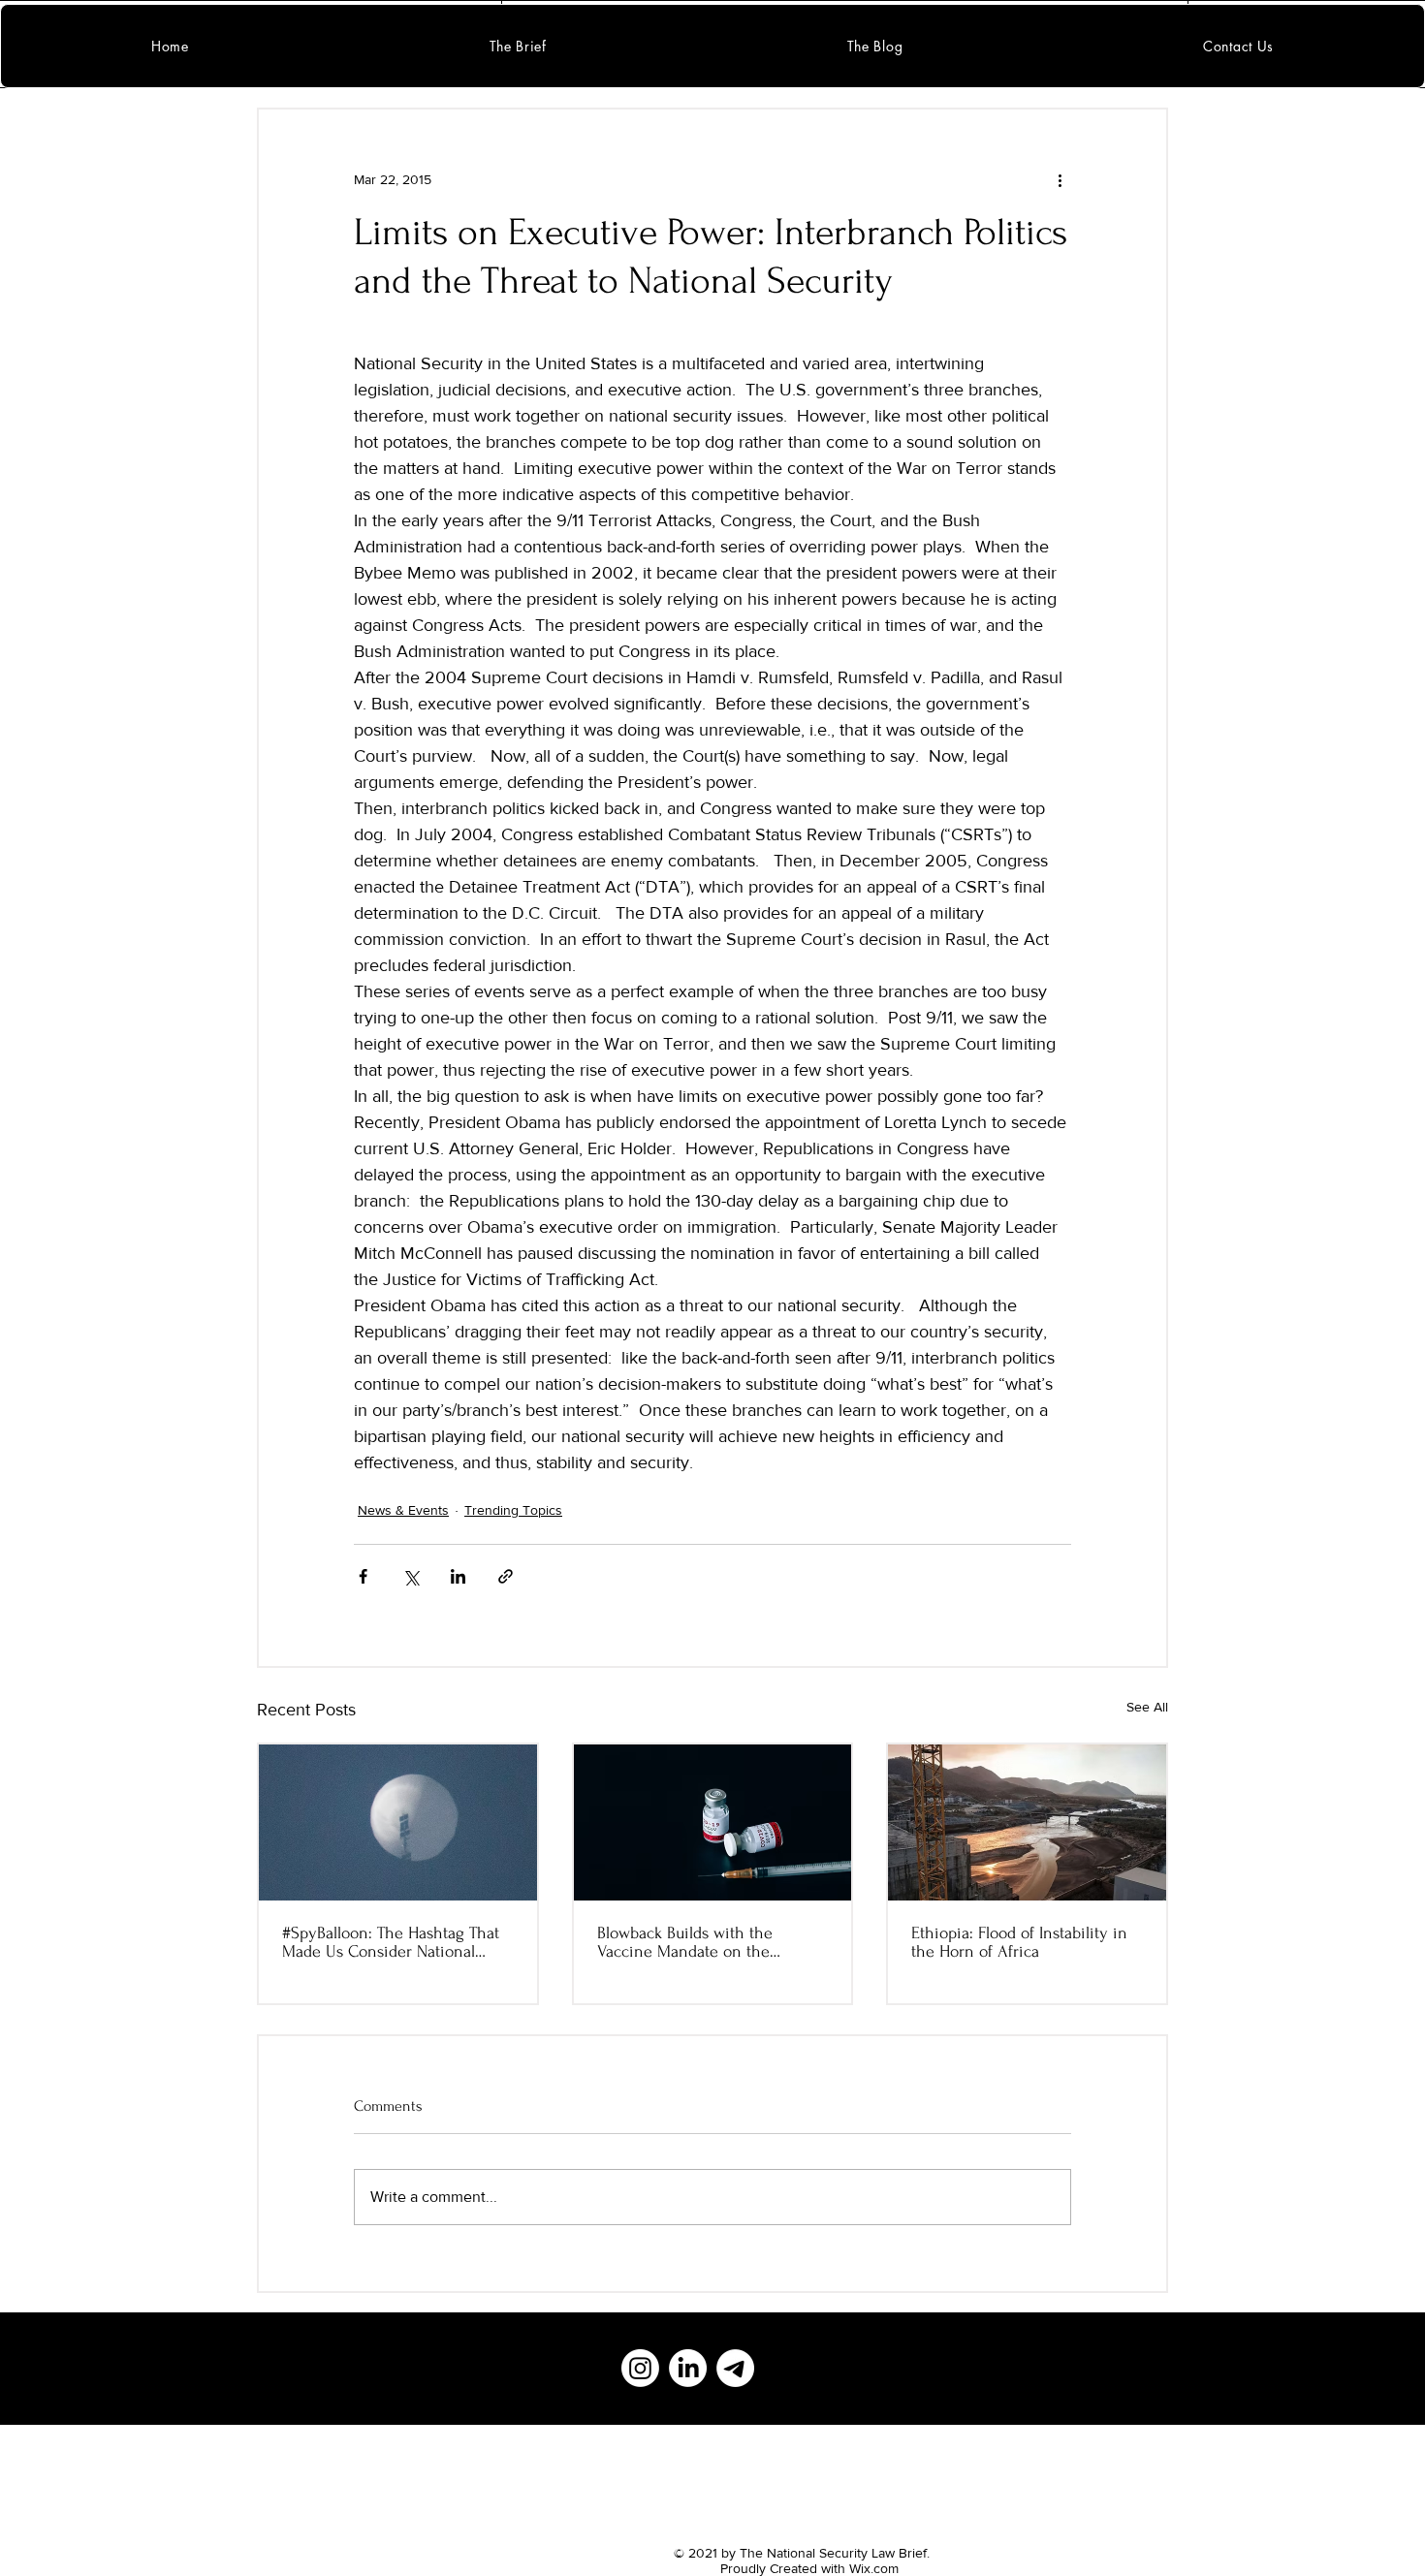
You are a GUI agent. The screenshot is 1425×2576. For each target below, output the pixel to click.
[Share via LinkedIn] (458, 1576)
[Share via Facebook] (363, 1576)
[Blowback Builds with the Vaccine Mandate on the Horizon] (713, 1822)
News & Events (403, 1510)
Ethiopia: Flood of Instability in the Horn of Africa (1019, 1942)
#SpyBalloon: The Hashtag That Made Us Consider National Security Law (391, 1942)
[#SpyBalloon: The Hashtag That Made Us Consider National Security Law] (398, 1822)
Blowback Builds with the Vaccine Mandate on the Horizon (685, 1942)
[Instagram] (640, 2368)
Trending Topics (513, 1510)
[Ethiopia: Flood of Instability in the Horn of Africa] (1027, 1822)
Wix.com (874, 2568)
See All (1147, 1707)
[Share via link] (506, 1576)
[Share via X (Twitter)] (411, 1576)
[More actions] (1060, 179)
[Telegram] (735, 2368)
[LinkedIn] (688, 2368)
